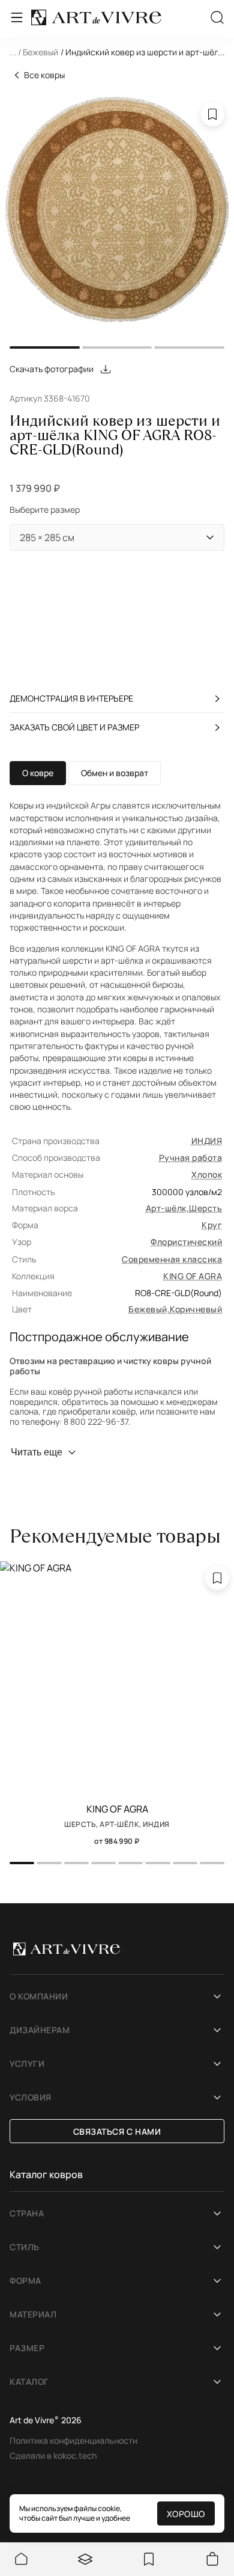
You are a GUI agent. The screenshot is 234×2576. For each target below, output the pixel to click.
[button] (117, 54)
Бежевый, (149, 1309)
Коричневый (196, 1309)
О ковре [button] (38, 773)
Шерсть (205, 1208)
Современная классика (172, 1259)
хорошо (186, 2514)
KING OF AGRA (193, 1276)
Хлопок (207, 1174)
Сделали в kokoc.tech (53, 2455)
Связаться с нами (117, 2131)
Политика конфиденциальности (73, 2440)
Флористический (186, 1242)
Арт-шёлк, (167, 1208)
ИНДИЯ (207, 1141)
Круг (212, 1225)
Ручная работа (190, 1158)
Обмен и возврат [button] (115, 773)
